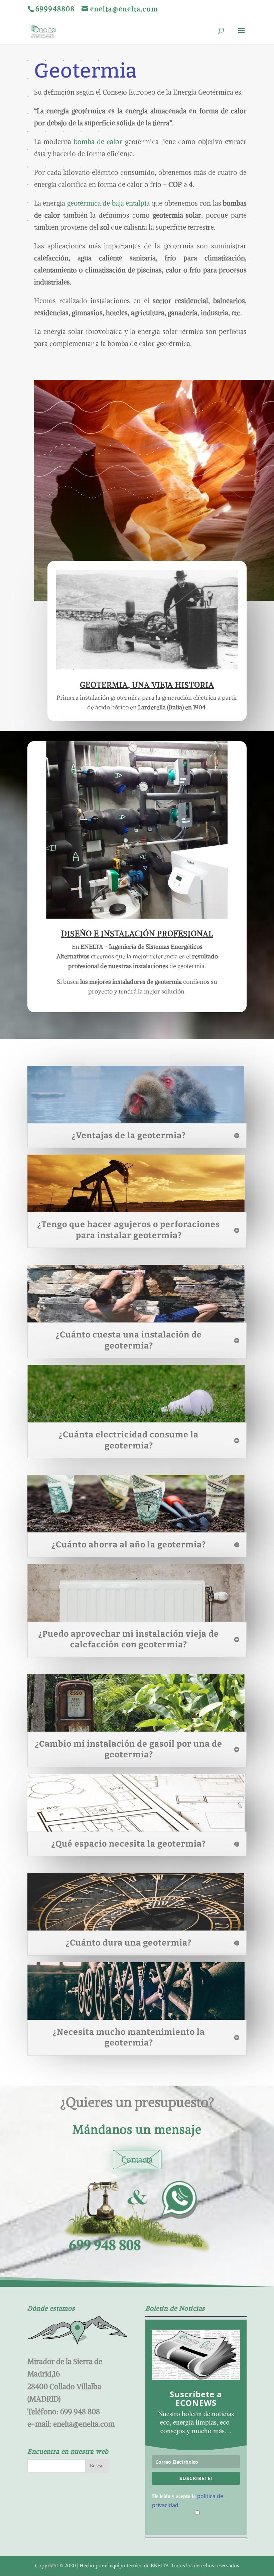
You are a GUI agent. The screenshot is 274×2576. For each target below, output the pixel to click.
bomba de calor (98, 142)
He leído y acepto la (188, 2500)
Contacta (137, 2159)
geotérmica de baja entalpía (107, 203)
